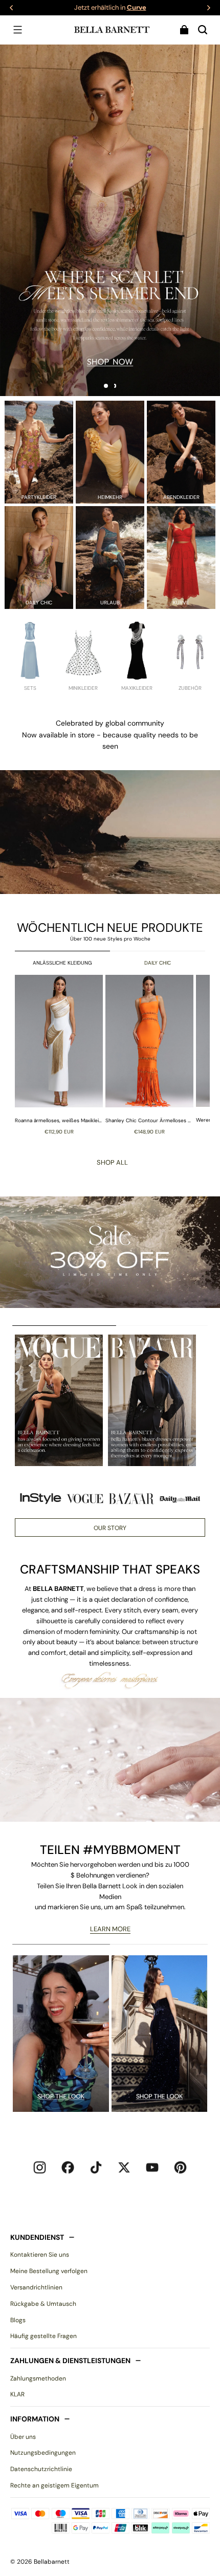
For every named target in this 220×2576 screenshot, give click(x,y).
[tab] (106, 386)
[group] (60, 1054)
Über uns (23, 2437)
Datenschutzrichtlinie (41, 2469)
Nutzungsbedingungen (43, 2453)
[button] (17, 30)
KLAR (17, 2394)
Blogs (18, 2320)
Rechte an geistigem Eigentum (54, 2485)
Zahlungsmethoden (38, 2378)
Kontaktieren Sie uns (40, 2255)
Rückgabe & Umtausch (43, 2304)
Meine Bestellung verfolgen (49, 2271)
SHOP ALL (112, 1162)
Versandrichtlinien (36, 2287)
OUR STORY (110, 1528)
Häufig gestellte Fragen (43, 2336)
